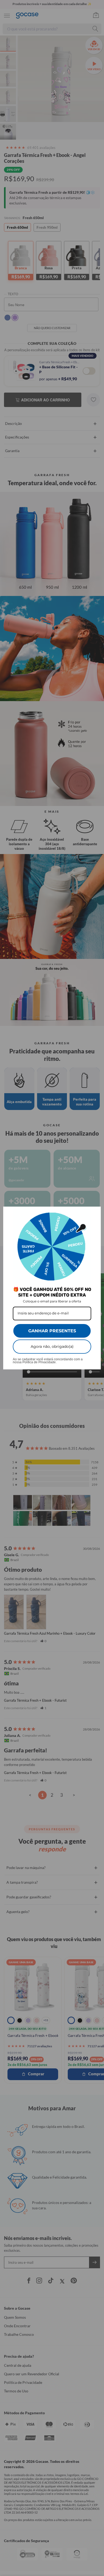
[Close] (94, 1213)
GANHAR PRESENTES (52, 1331)
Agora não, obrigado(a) (52, 1346)
